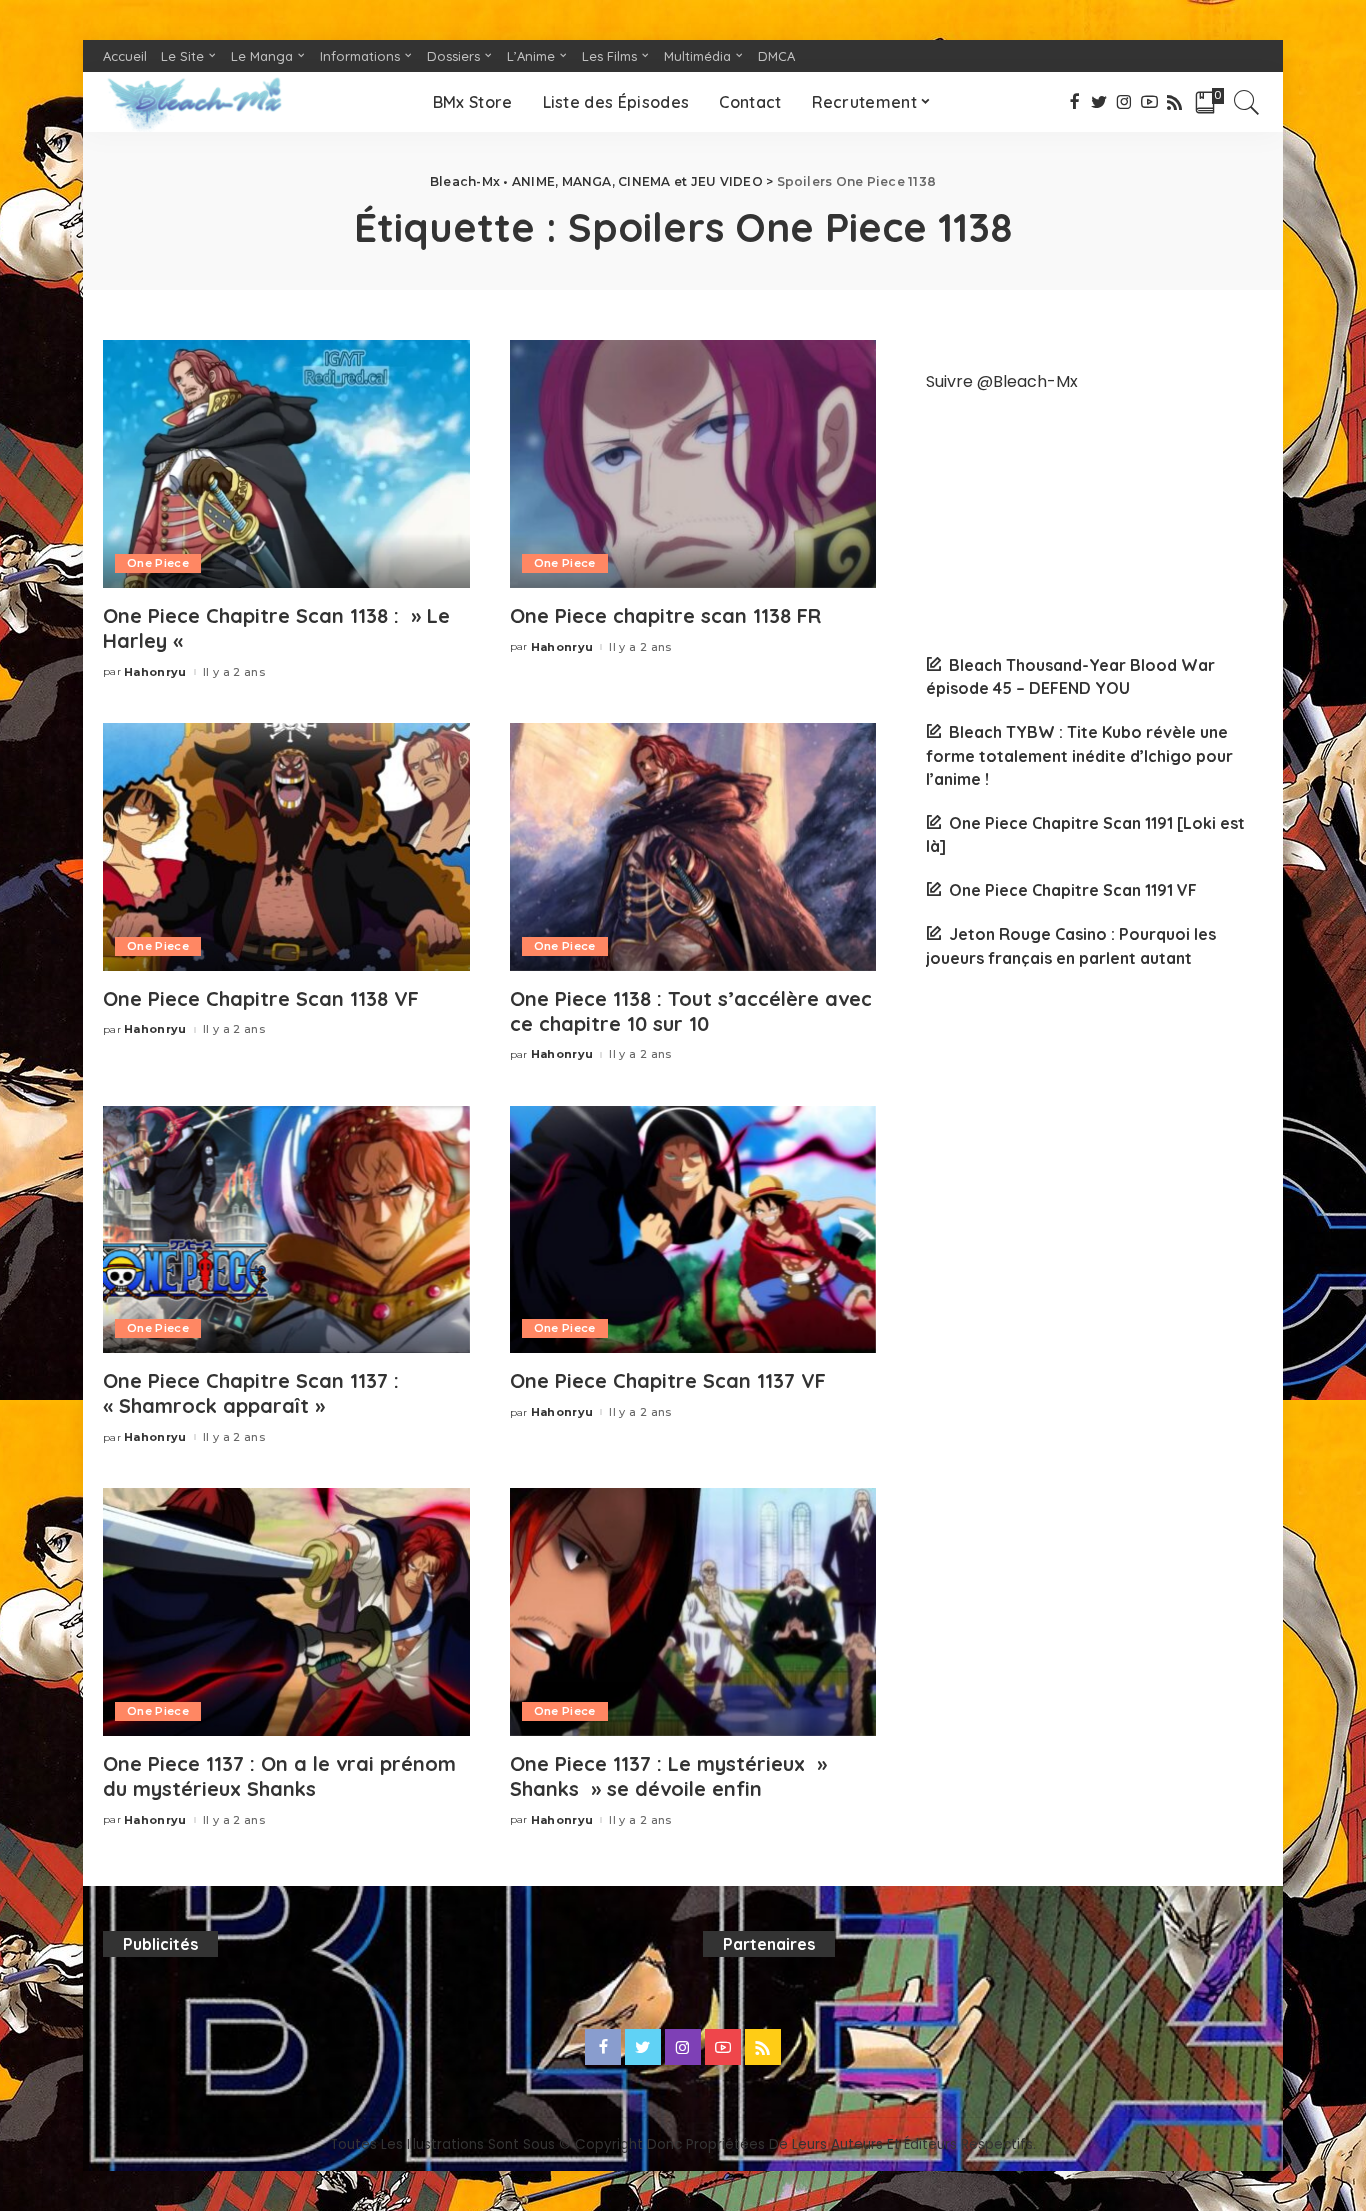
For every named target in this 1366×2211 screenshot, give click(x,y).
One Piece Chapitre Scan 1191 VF (1073, 890)
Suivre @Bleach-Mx (1002, 381)
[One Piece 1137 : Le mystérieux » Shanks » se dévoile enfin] (693, 1612)
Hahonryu (155, 672)
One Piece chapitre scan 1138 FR (665, 615)
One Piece (158, 563)
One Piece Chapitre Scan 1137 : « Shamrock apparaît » (251, 1393)
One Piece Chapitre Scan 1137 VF (668, 1380)
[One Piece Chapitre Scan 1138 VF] (286, 847)
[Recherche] (1247, 102)
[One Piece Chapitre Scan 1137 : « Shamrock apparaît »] (286, 1230)
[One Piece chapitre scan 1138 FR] (693, 464)
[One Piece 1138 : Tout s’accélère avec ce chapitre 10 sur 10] (693, 847)
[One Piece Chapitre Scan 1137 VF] (693, 1230)
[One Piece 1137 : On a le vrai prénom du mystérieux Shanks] (286, 1612)
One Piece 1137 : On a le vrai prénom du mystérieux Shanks (279, 1776)
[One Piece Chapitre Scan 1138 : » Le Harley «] (286, 464)
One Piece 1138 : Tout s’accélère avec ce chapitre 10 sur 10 (691, 1011)
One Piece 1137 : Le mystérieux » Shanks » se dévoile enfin (668, 1776)
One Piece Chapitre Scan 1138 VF (261, 998)
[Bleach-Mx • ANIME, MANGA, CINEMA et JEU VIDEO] (194, 102)
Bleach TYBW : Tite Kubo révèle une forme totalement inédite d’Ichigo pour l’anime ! (1079, 755)
